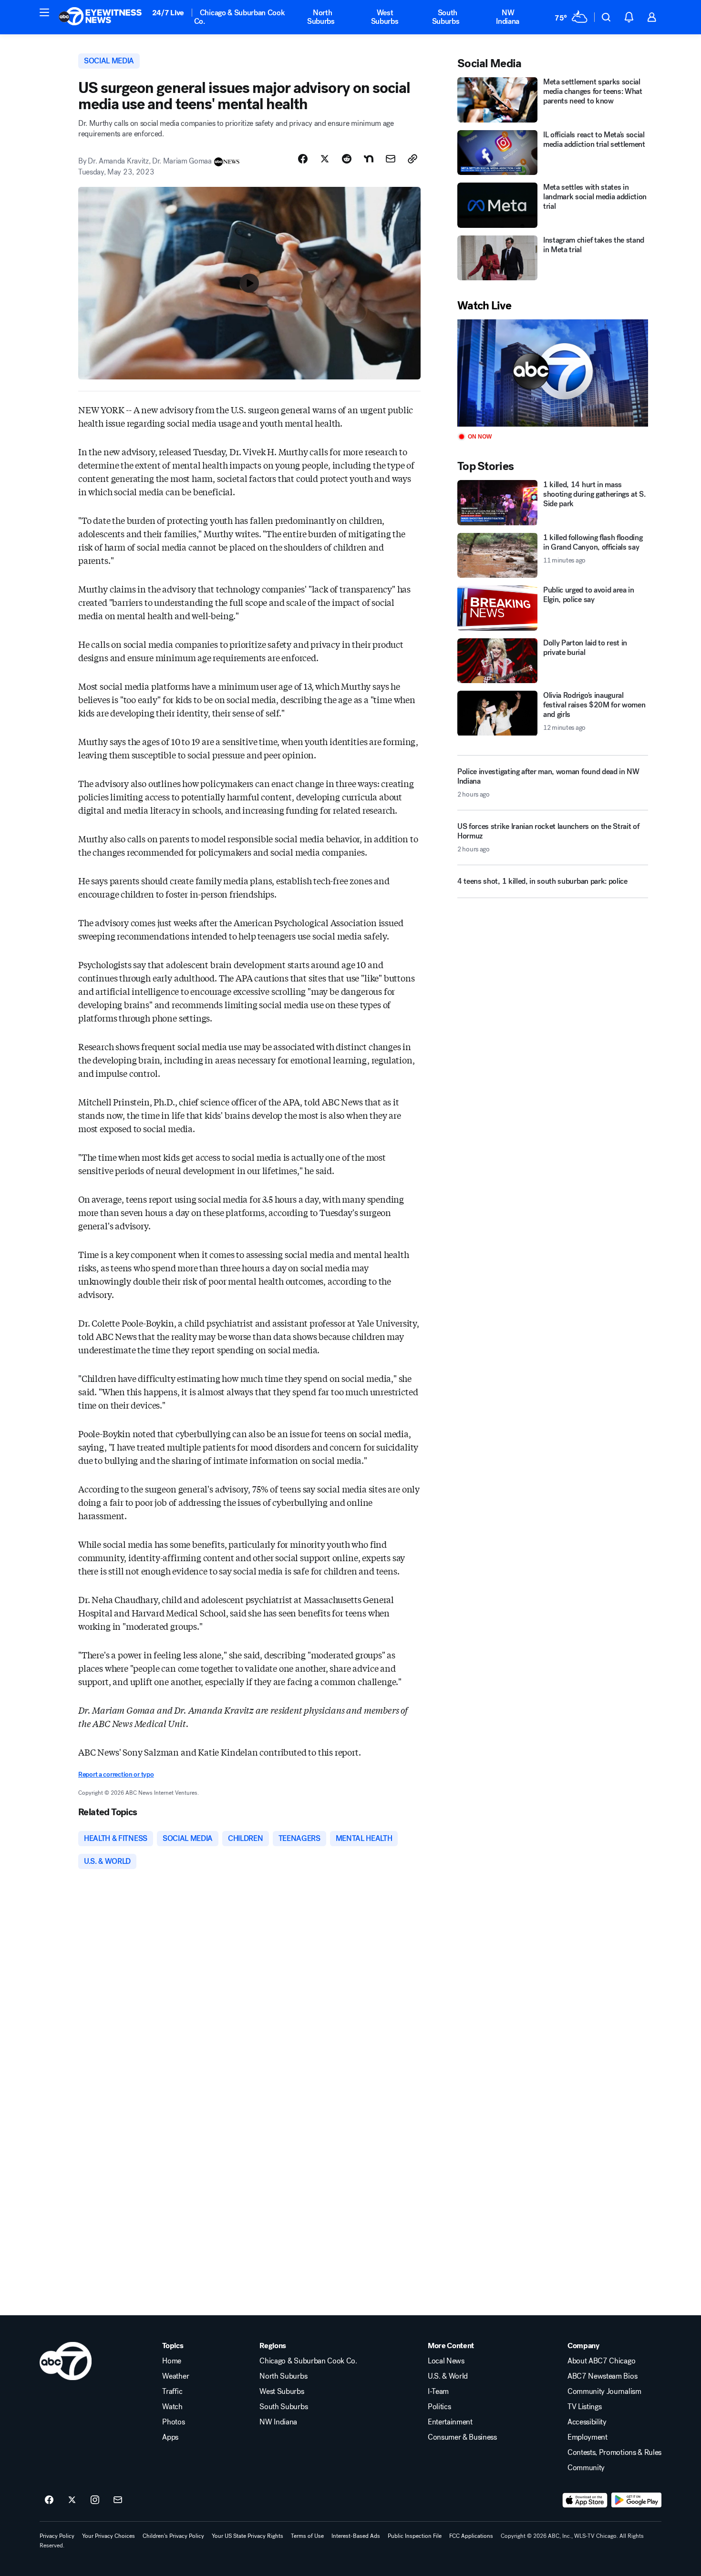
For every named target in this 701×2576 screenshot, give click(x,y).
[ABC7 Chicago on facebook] (49, 2500)
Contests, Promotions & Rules (614, 2453)
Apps (170, 2437)
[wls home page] (66, 2361)
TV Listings (584, 2407)
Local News (446, 2361)
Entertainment (450, 2422)
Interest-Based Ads (356, 2536)
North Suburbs (321, 17)
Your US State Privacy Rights (247, 2536)
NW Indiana (508, 17)
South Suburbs (446, 17)
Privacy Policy (57, 2536)
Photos (173, 2422)
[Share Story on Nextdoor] (369, 159)
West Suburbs (385, 17)
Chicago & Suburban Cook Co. (240, 17)
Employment (588, 2437)
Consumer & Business (462, 2437)
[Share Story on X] (325, 159)
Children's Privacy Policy (173, 2536)
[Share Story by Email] (391, 159)
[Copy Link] (412, 159)
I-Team (438, 2392)
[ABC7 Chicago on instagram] (95, 2500)
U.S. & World (448, 2376)
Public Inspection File (415, 2536)
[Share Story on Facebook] (303, 159)
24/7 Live (168, 13)
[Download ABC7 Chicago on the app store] (585, 2500)
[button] (44, 12)
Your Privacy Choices (108, 2536)
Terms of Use (307, 2536)
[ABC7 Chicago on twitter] (72, 2500)
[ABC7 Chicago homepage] (100, 17)
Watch (172, 2407)
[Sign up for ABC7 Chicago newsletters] (118, 2500)
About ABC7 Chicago (601, 2361)
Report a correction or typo (116, 1774)
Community (586, 2468)
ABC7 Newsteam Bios (602, 2376)
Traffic (172, 2392)
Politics (439, 2407)
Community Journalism (604, 2392)
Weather (175, 2376)
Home (172, 2361)
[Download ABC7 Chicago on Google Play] (636, 2500)
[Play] (553, 373)
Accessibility (587, 2422)
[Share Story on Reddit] (347, 159)
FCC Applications (471, 2536)
